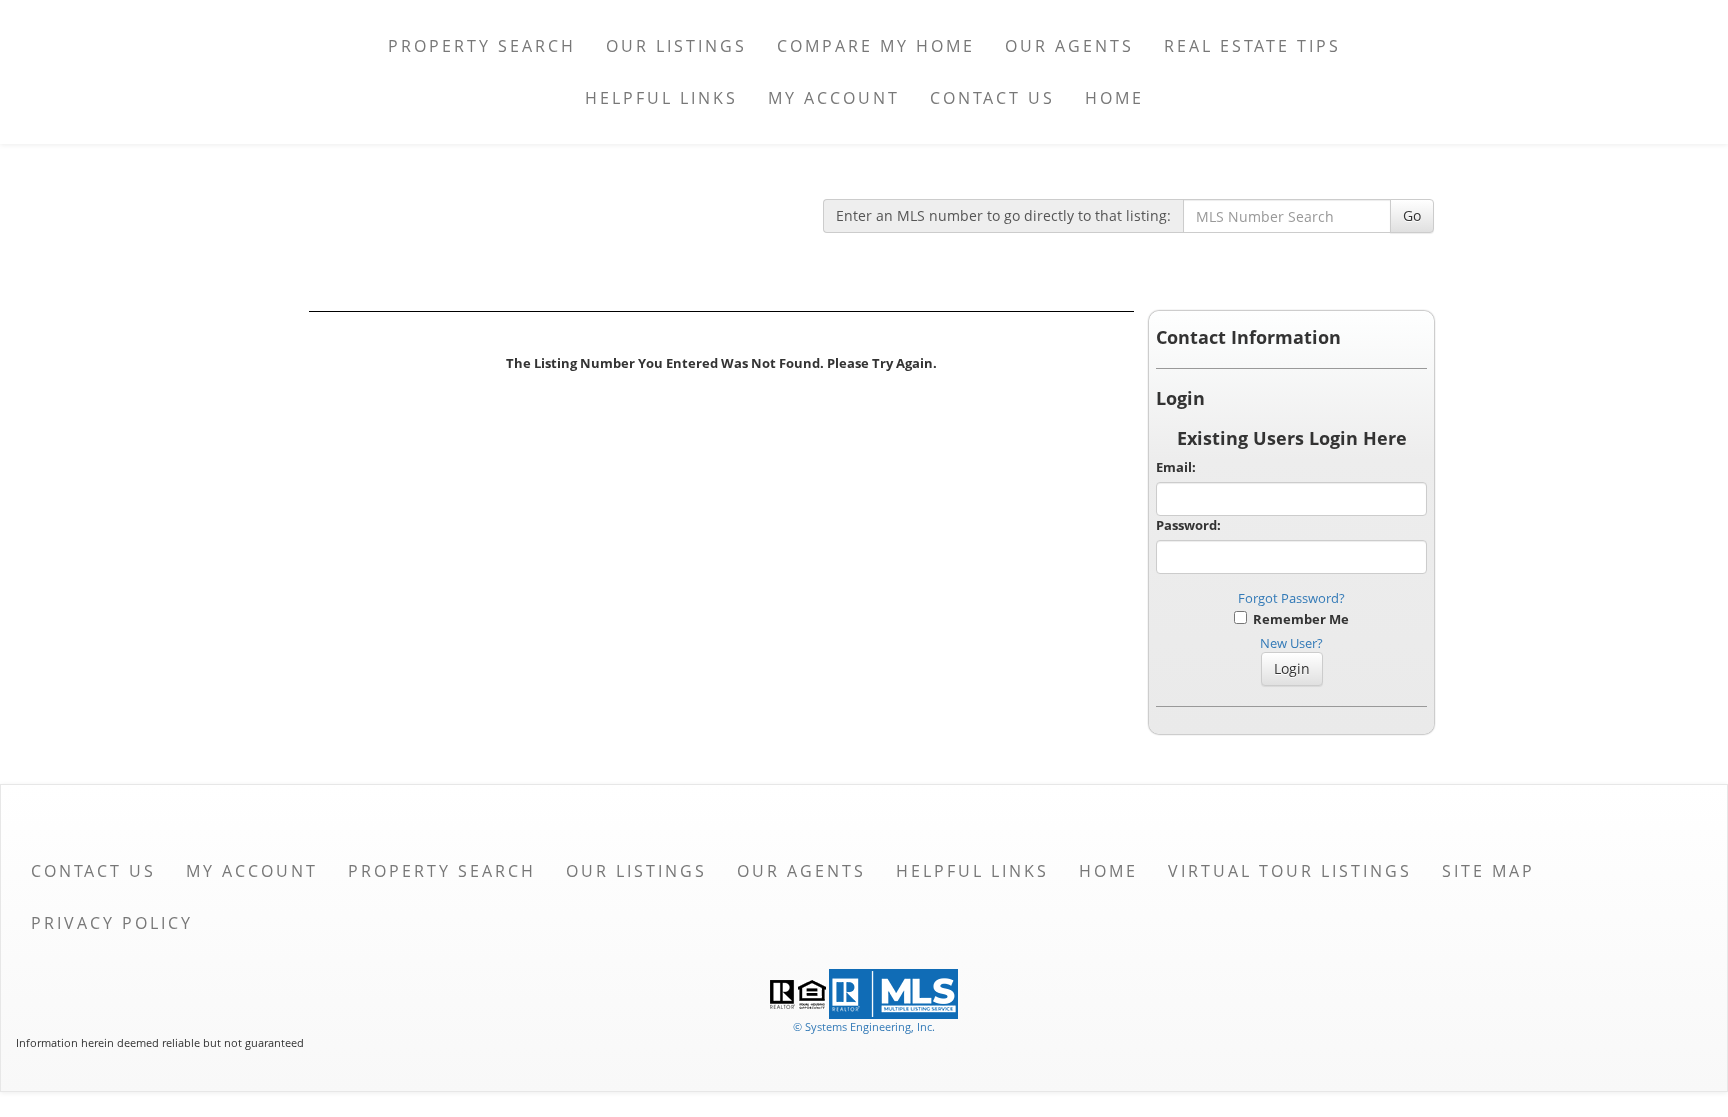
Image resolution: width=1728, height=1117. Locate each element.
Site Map (1488, 871)
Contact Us (992, 98)
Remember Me (1298, 619)
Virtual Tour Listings (1290, 871)
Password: (1188, 525)
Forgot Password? (1291, 598)
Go (1412, 215)
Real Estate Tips (1252, 46)
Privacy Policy (112, 923)
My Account (834, 98)
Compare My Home (876, 46)
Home (1114, 98)
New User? (1291, 643)
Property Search (482, 46)
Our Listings (676, 46)
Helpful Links (661, 98)
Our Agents (1069, 46)
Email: (1176, 467)
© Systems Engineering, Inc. (864, 1026)
